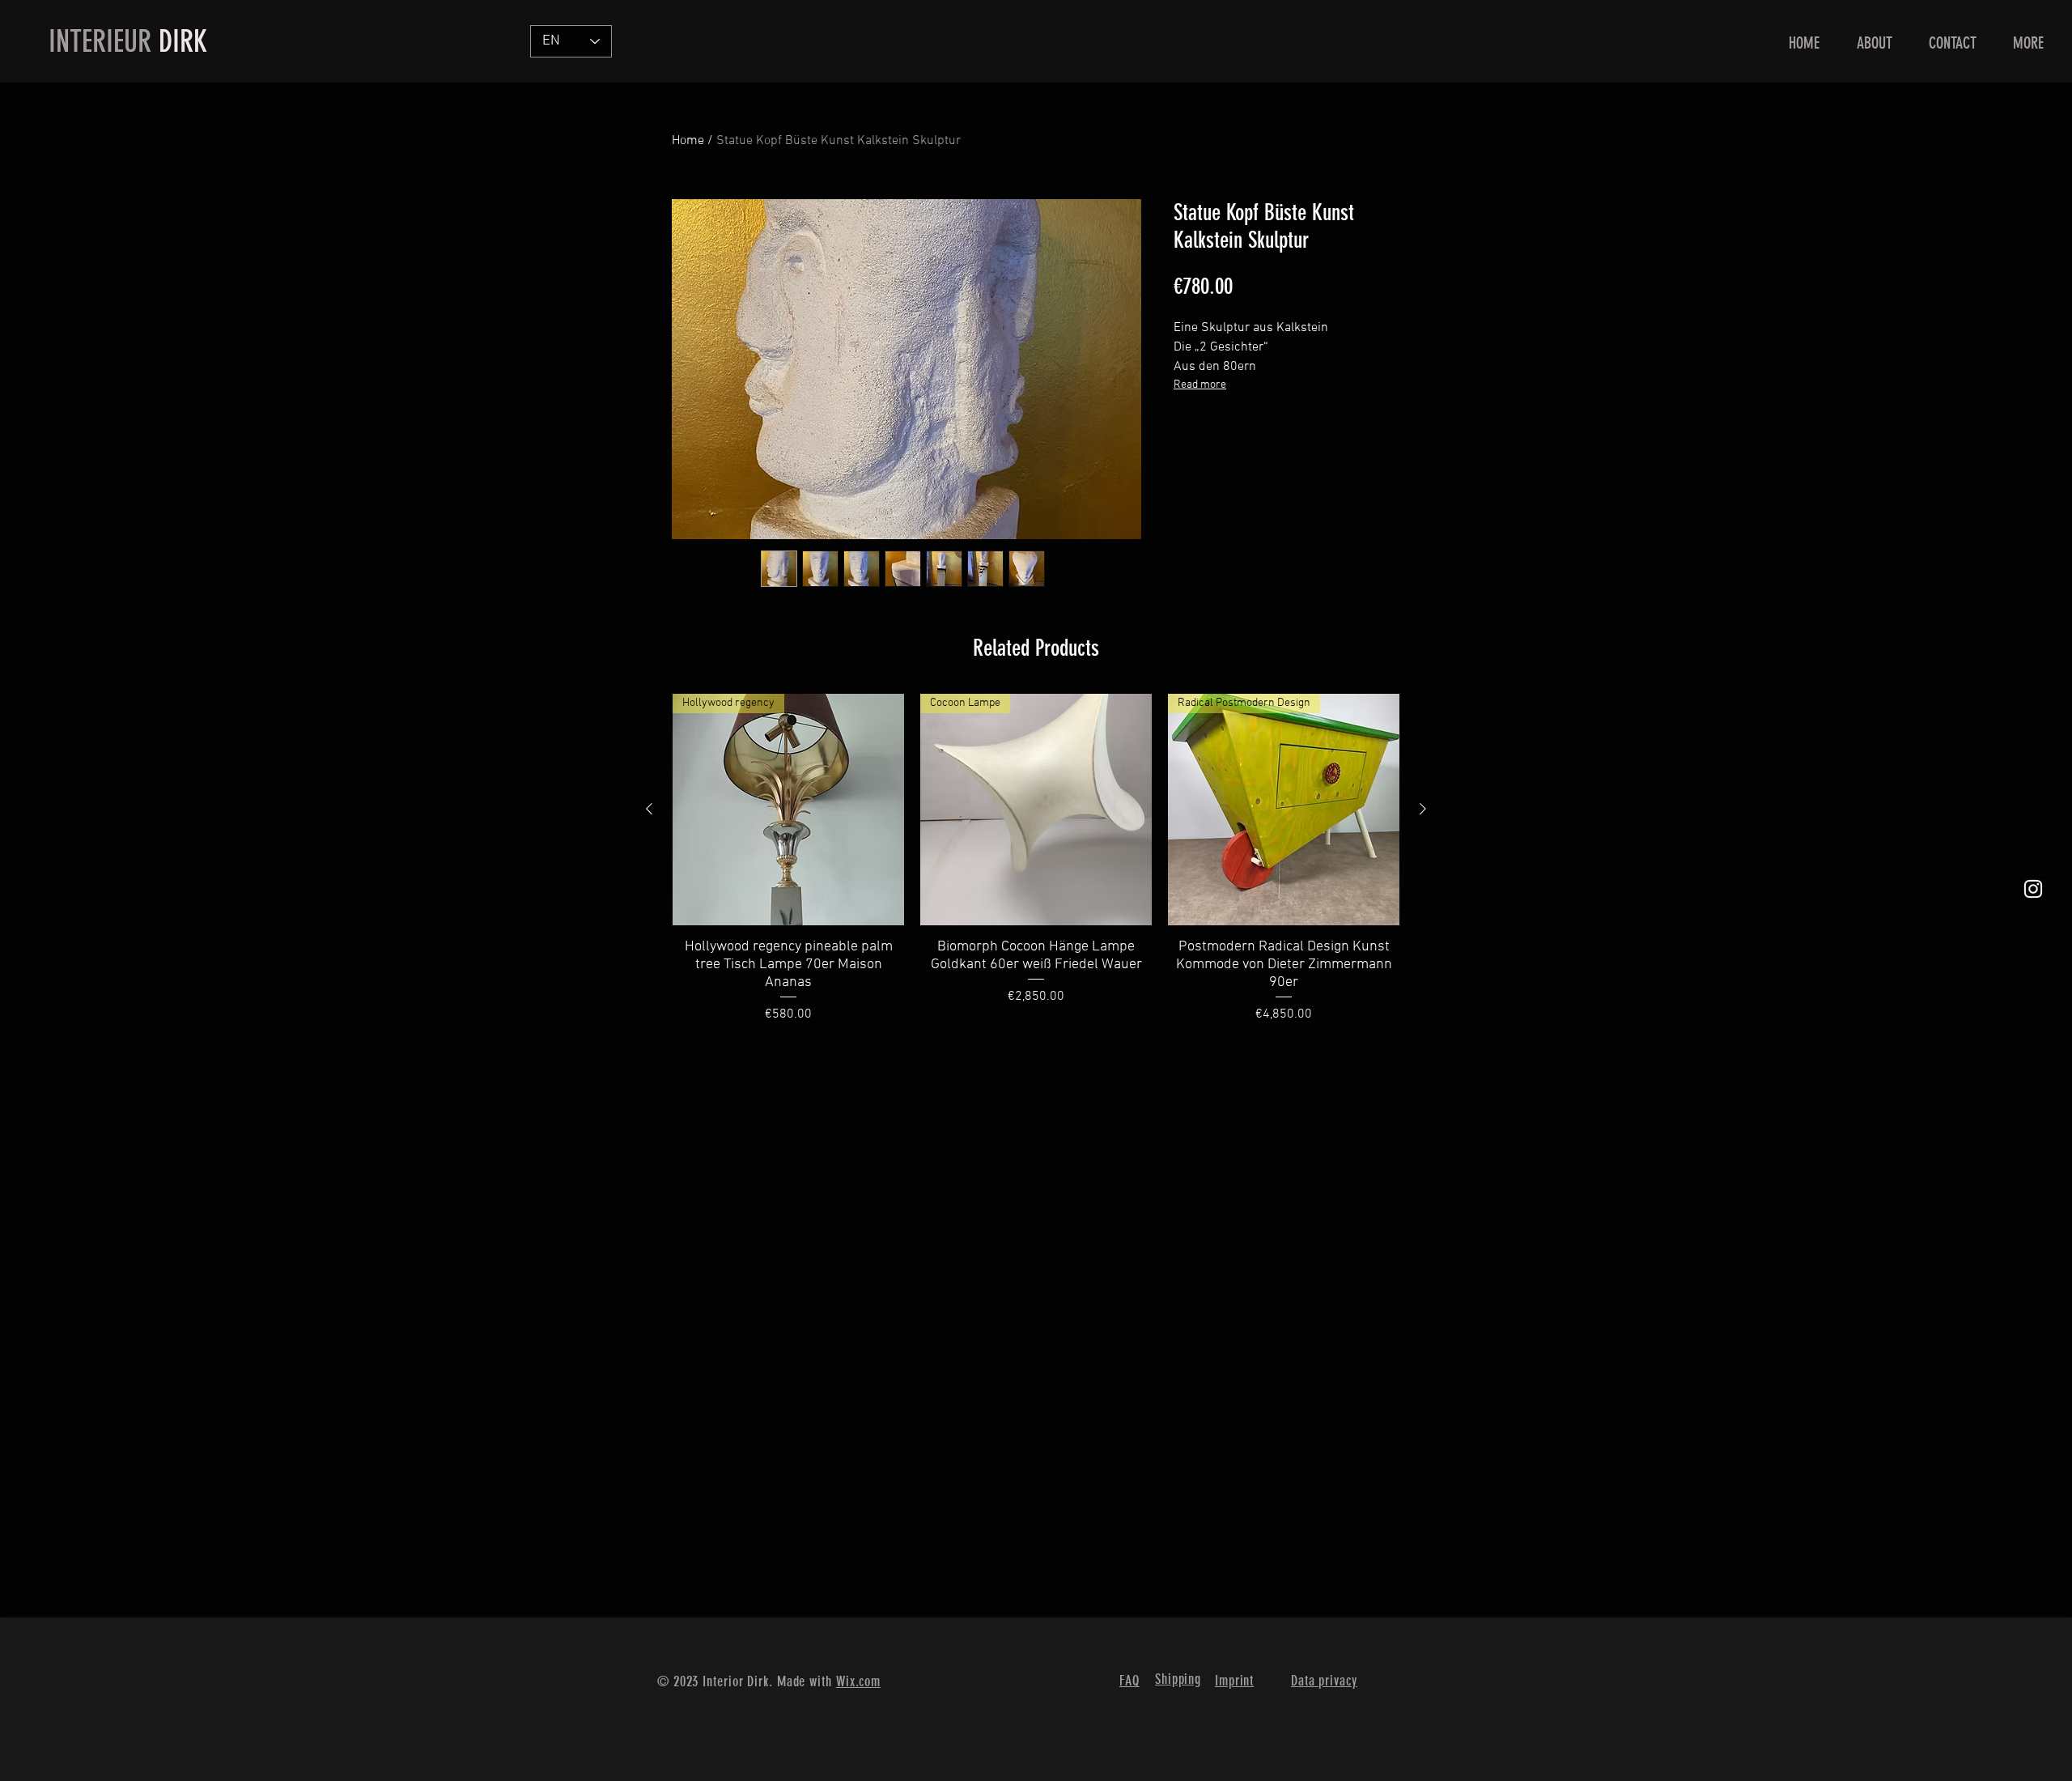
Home (688, 141)
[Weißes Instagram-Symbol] (2033, 889)
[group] (1036, 859)
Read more (1200, 385)
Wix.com (858, 1681)
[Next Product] (1423, 809)
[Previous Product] (649, 809)
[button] (2028, 43)
